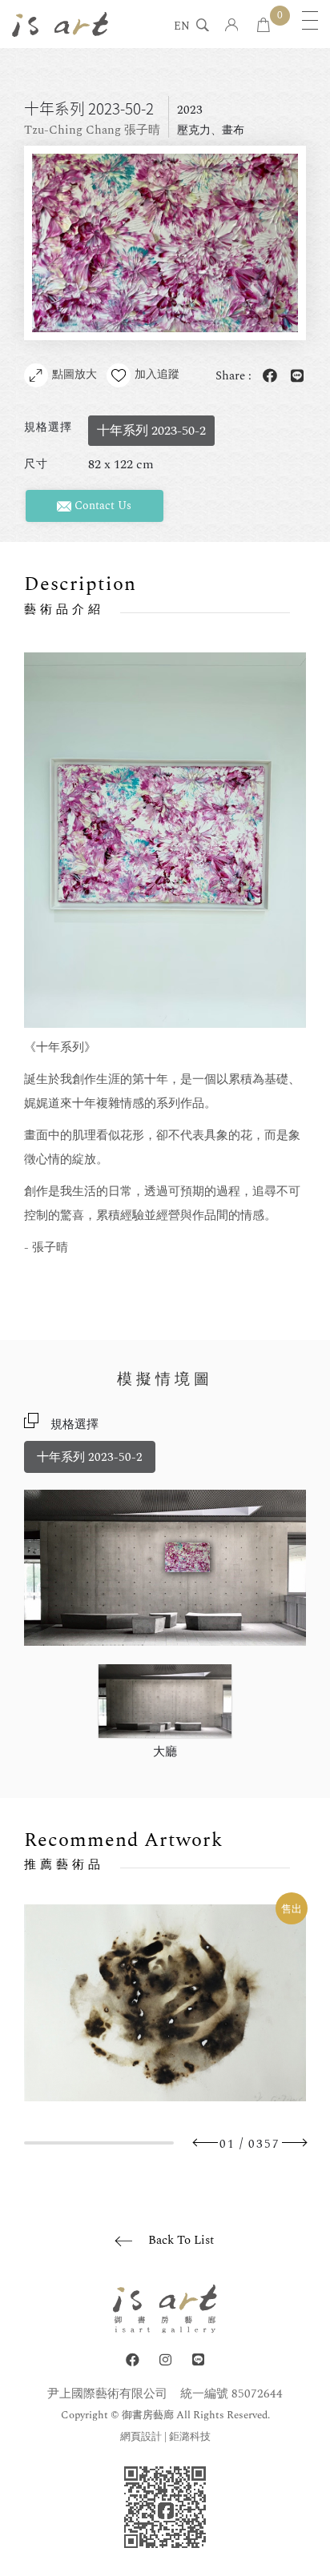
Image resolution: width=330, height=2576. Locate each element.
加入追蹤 (157, 374)
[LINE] (198, 2360)
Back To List (181, 2240)
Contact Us (101, 506)
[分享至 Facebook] (267, 377)
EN (182, 27)
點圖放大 (74, 374)
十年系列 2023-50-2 (90, 1457)
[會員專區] (232, 26)
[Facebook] (133, 2360)
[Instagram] (165, 2360)
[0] (264, 26)
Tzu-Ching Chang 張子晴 (92, 130)
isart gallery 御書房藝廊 (60, 24)
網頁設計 (141, 2437)
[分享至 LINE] (294, 377)
